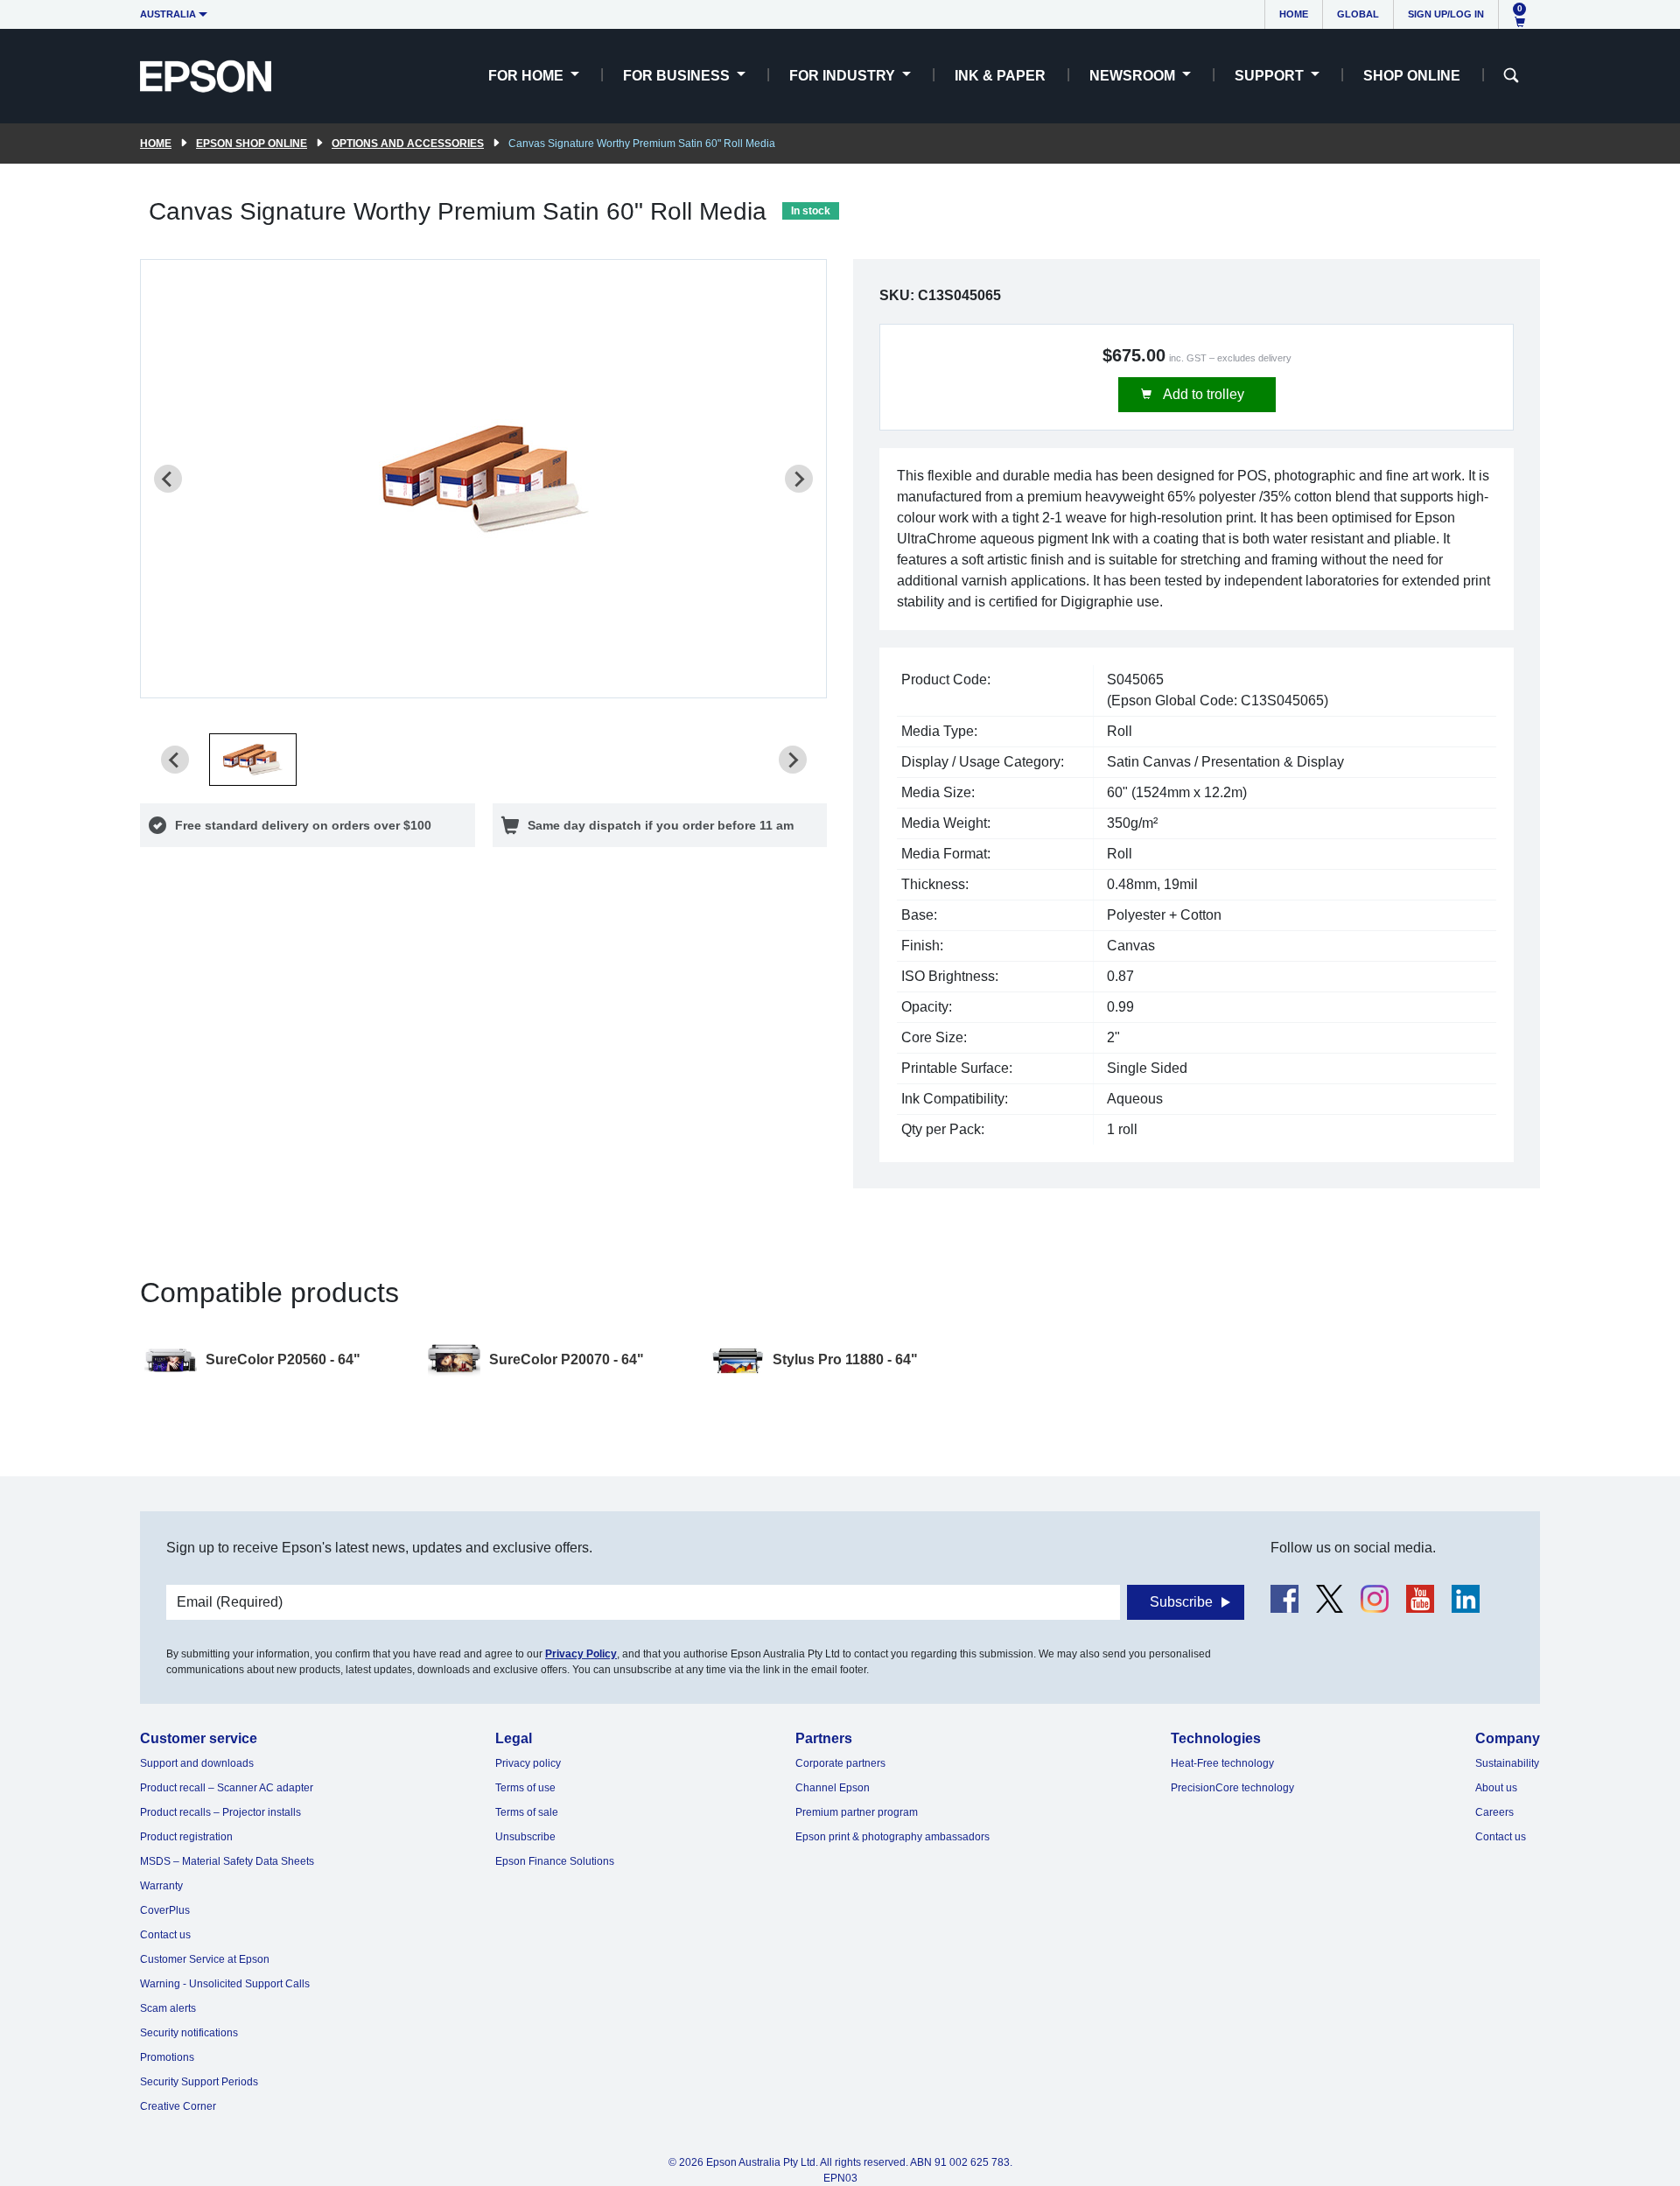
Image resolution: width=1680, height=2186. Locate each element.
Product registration (186, 1837)
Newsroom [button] (1134, 76)
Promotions (167, 2057)
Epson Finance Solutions (555, 1861)
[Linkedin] (1466, 1599)
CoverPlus (165, 1910)
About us (1496, 1788)
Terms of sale (527, 1812)
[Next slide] (799, 479)
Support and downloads (197, 1763)
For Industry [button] (844, 76)
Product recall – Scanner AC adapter (227, 1788)
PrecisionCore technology (1232, 1788)
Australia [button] (168, 14)
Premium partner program (857, 1812)
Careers (1494, 1812)
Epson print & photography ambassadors (892, 1837)
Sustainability (1507, 1763)
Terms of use (525, 1788)
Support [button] (1271, 76)
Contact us (165, 1935)
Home (1294, 14)
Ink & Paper (1000, 76)
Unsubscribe (525, 1837)
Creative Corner (178, 2106)
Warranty (161, 1886)
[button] (253, 760)
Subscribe (1181, 1602)
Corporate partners (840, 1763)
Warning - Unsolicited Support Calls (225, 1984)
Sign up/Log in (1446, 14)
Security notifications (189, 2033)
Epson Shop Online (252, 144)
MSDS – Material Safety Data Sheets (227, 1861)
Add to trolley (1202, 394)
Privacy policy (528, 1763)
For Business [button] (678, 76)
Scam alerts (168, 2008)
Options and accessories (408, 144)
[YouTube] (1420, 1599)
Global (1358, 14)
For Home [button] (528, 76)
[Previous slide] (168, 479)
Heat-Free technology (1222, 1763)
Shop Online (1412, 76)
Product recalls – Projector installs (220, 1812)
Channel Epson (833, 1788)
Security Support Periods (199, 2082)
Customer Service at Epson (205, 1959)
